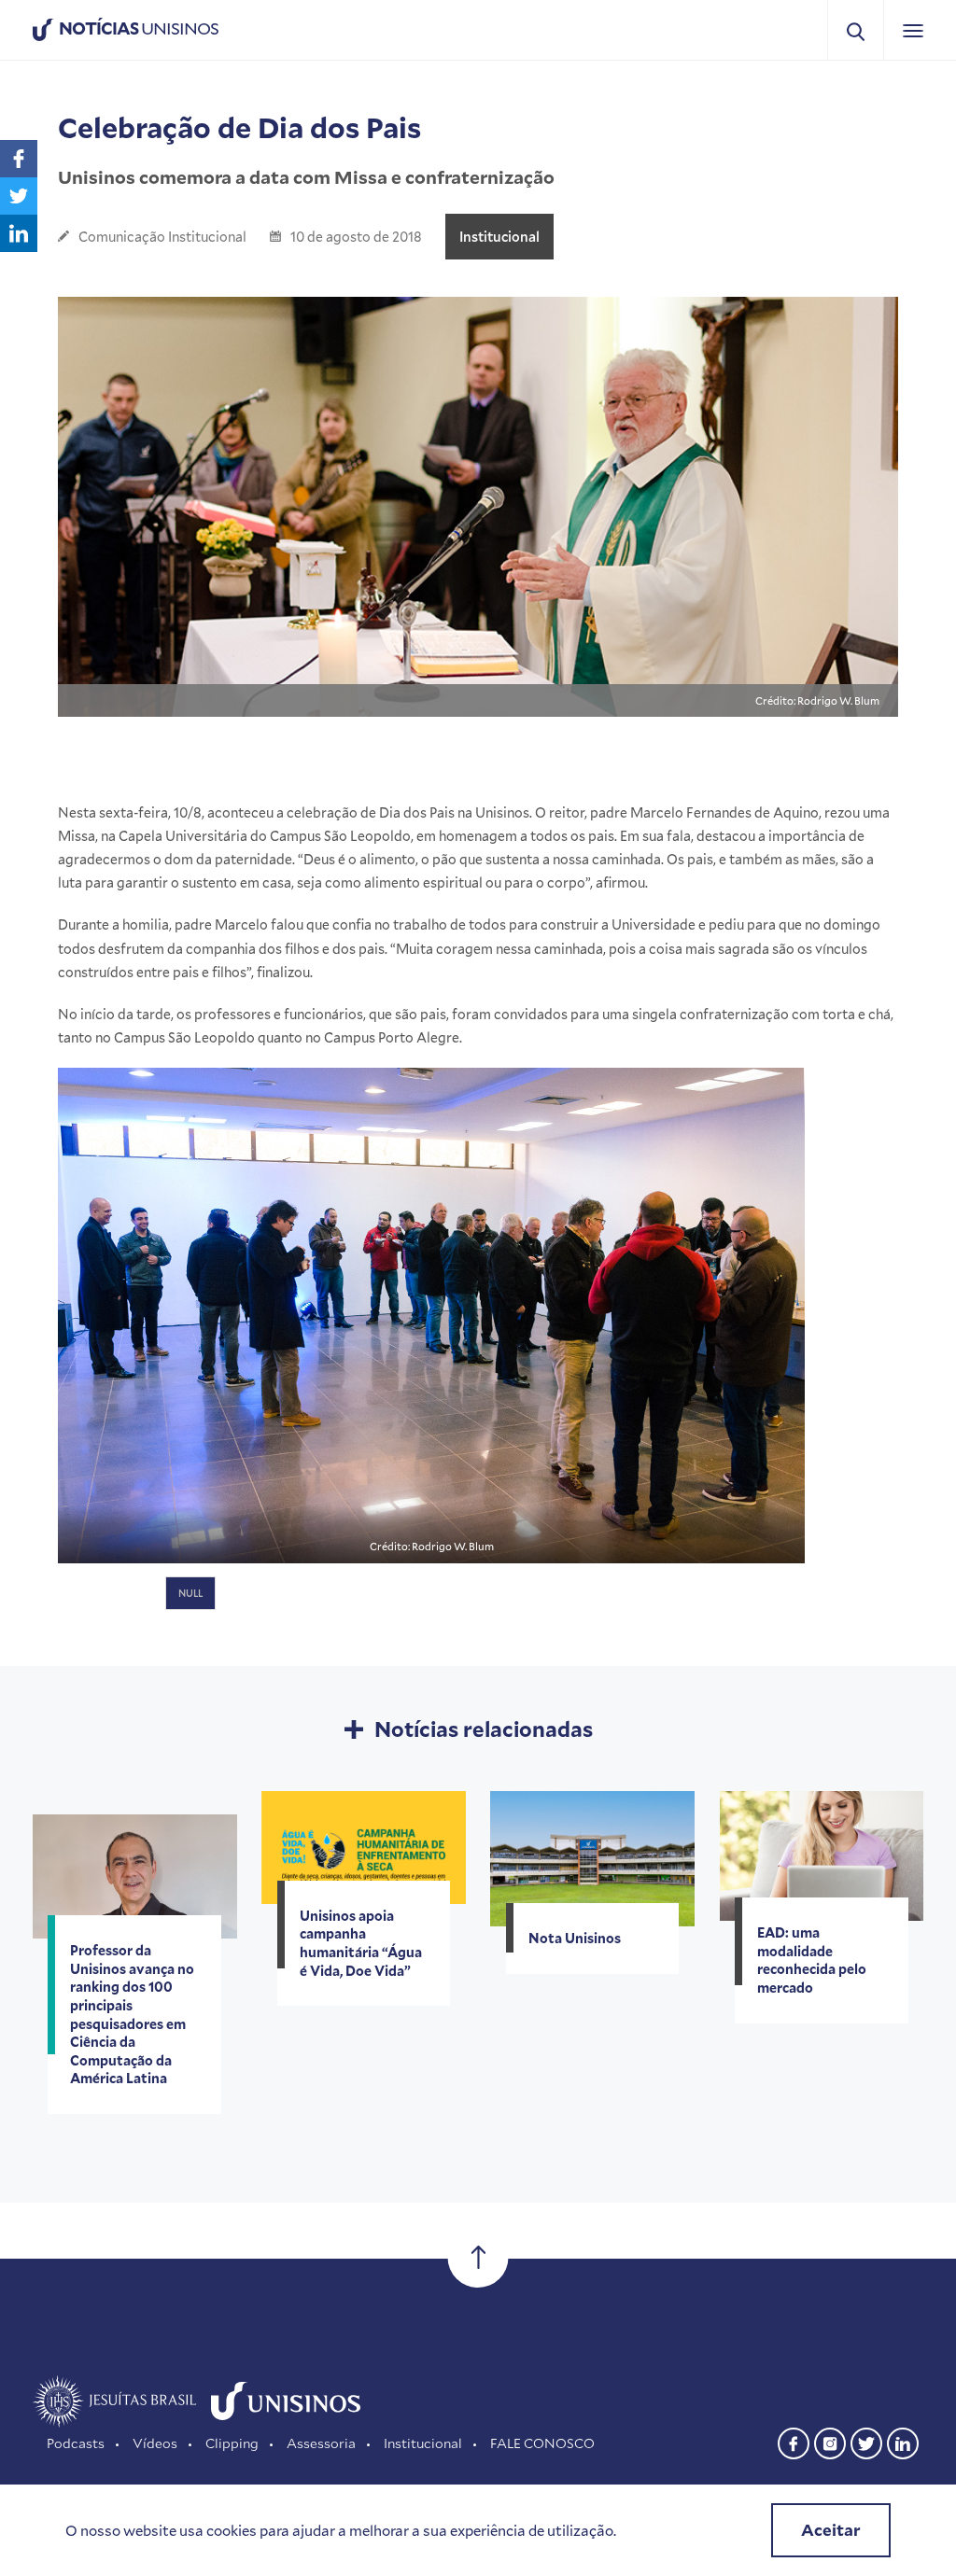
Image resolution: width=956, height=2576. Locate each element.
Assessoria (321, 2443)
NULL (190, 1593)
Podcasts (76, 2443)
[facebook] (794, 2441)
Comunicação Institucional (162, 237)
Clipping (232, 2443)
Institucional (499, 237)
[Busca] (856, 30)
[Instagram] (830, 2441)
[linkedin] (903, 2441)
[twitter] (866, 2441)
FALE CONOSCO (542, 2443)
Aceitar (831, 2530)
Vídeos (155, 2443)
